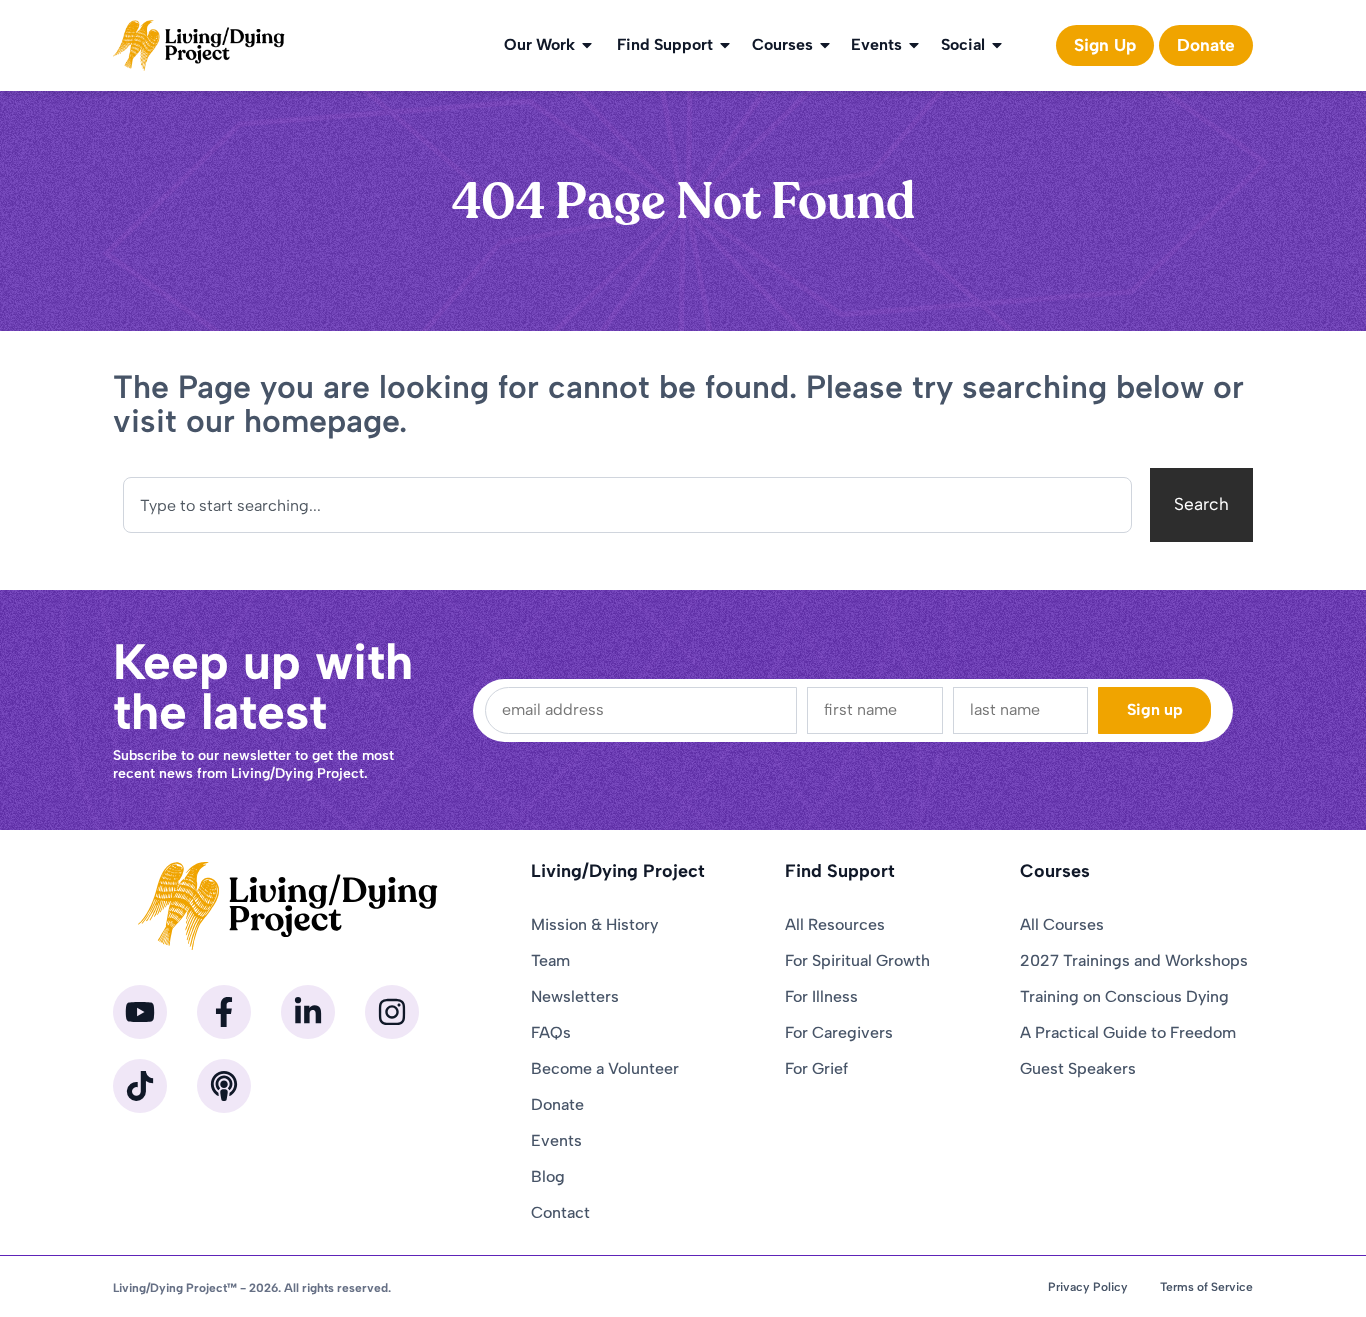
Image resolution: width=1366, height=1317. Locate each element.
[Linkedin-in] (308, 1012)
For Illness (821, 996)
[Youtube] (140, 1012)
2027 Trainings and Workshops (1134, 960)
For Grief (816, 1068)
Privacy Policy (1088, 1287)
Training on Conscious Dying (1124, 996)
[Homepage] (199, 45)
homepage (321, 421)
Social (963, 44)
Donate (557, 1104)
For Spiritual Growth (857, 960)
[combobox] (627, 505)
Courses (782, 44)
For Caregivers (839, 1032)
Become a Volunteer (605, 1068)
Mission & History (594, 924)
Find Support (665, 44)
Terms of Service (1206, 1287)
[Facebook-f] (224, 1012)
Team (550, 960)
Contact (560, 1212)
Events (876, 44)
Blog (548, 1176)
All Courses (1062, 924)
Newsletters (575, 996)
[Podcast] (224, 1086)
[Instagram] (392, 1012)
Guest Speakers (1078, 1068)
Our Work (539, 44)
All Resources (835, 924)
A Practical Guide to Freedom (1128, 1032)
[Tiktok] (140, 1086)
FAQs (551, 1032)
